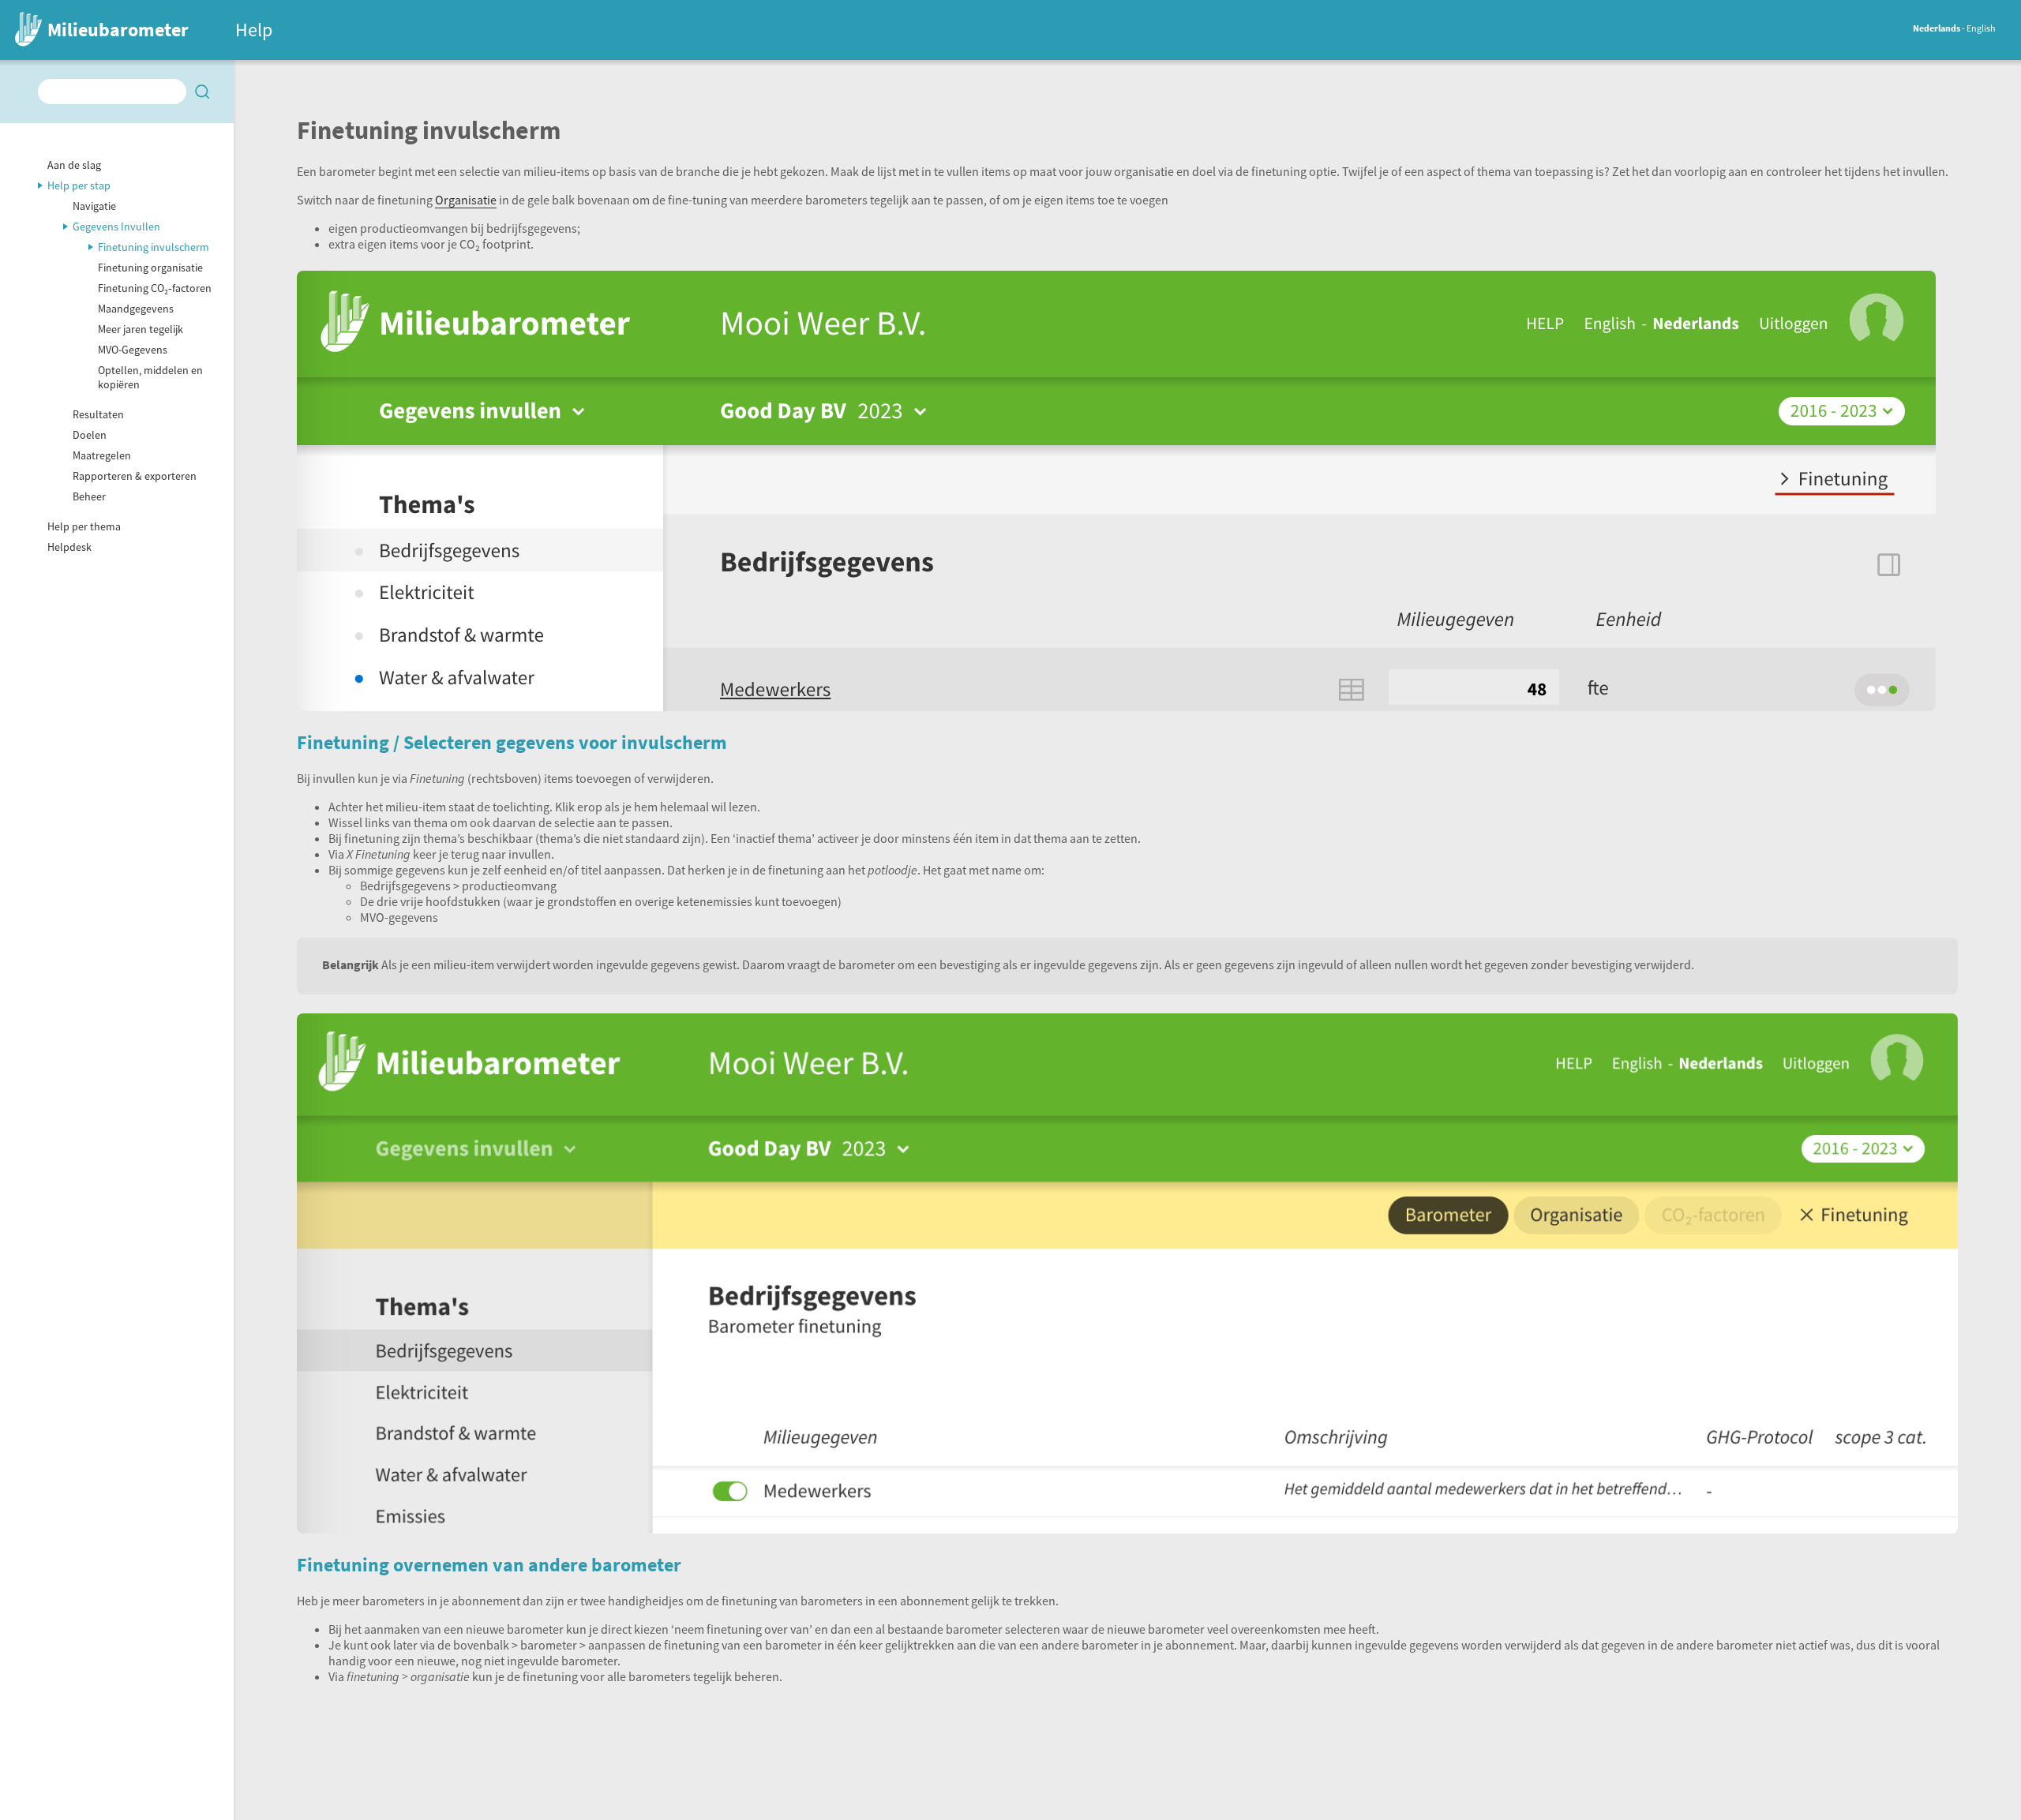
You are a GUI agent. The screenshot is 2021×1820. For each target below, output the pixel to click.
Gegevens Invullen (116, 227)
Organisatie (466, 200)
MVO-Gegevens (133, 350)
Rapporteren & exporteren (135, 476)
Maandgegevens (136, 309)
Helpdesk (69, 547)
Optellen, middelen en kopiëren (150, 377)
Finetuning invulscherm (154, 247)
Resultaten (98, 414)
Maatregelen (102, 455)
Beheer (89, 496)
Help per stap (79, 185)
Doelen (90, 435)
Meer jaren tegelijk (141, 329)
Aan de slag (74, 165)
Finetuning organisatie (150, 268)
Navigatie (94, 206)
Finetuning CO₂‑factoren (155, 288)
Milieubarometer (118, 30)
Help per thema (84, 526)
